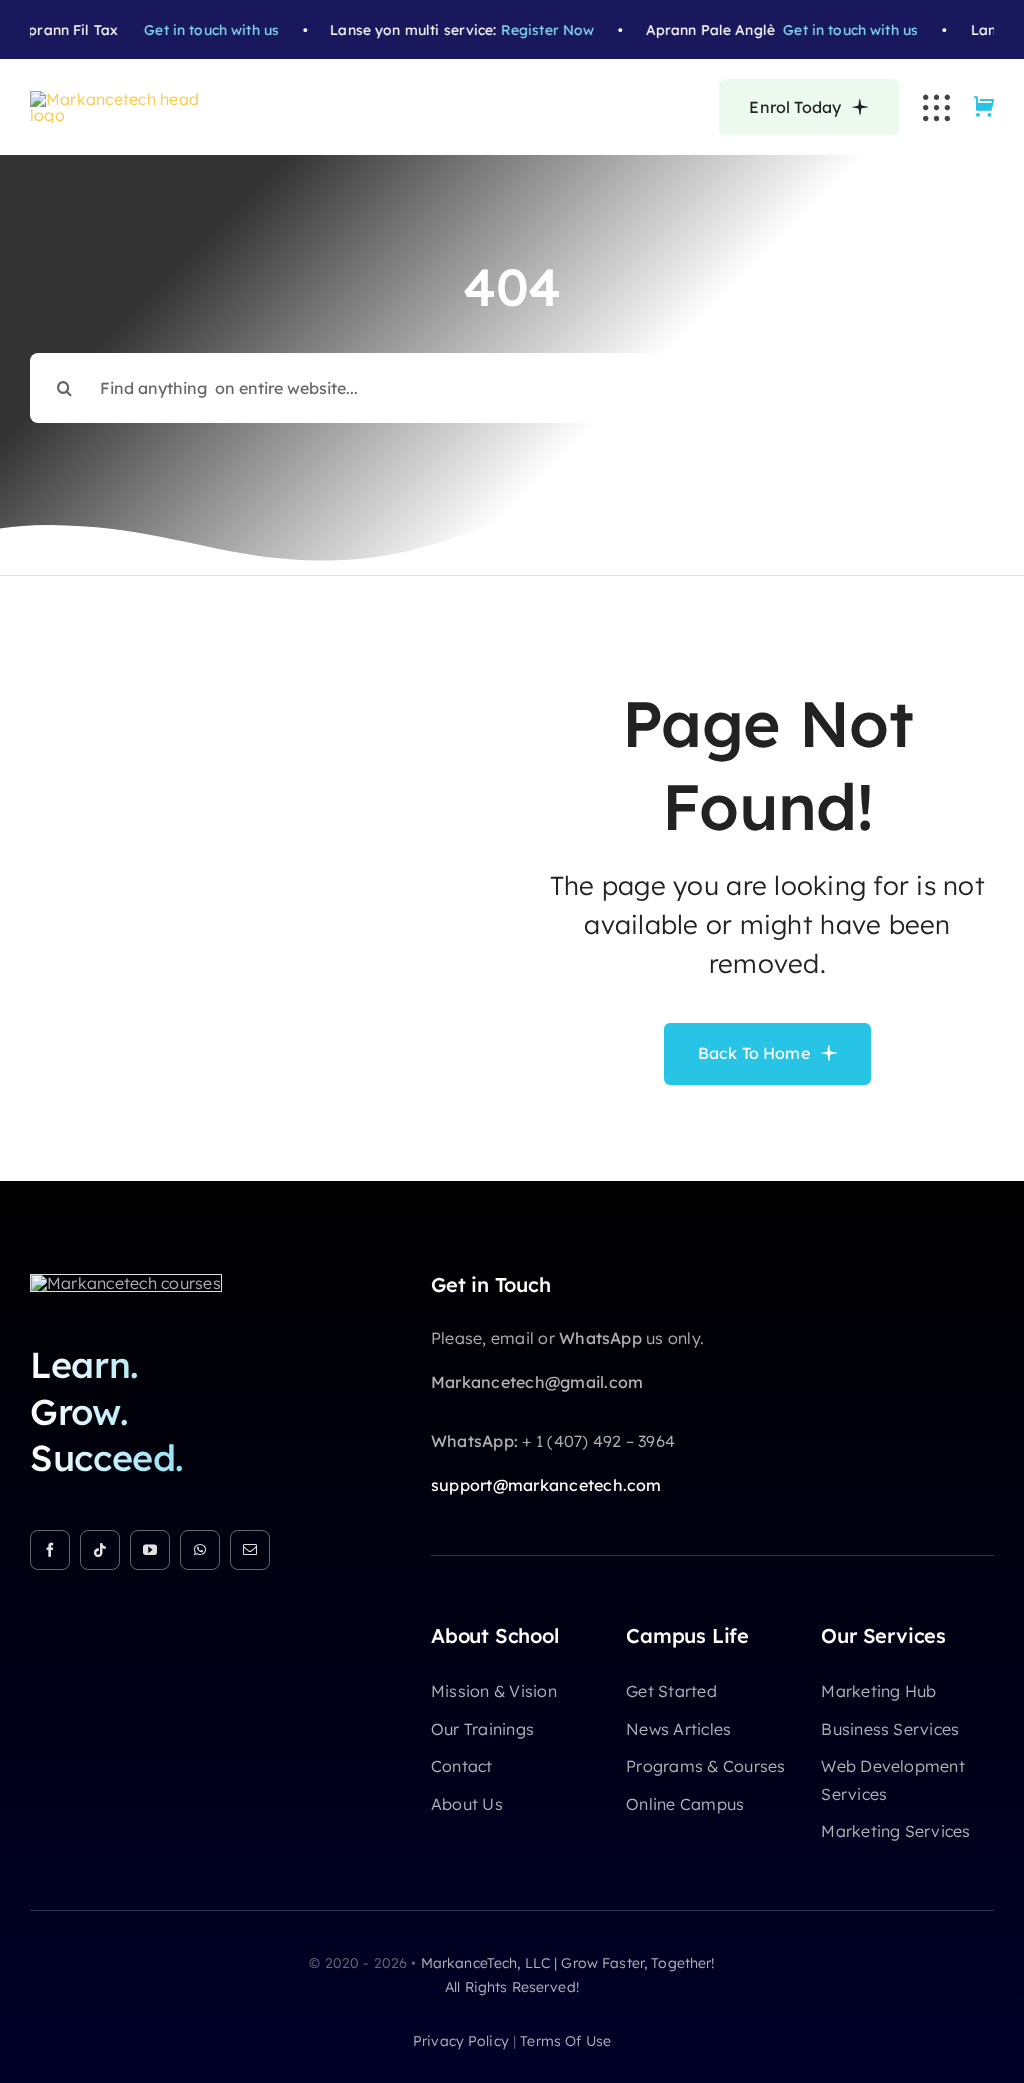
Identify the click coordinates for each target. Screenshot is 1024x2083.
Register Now (535, 30)
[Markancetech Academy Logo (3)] (126, 1283)
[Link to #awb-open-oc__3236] (936, 107)
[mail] (250, 1550)
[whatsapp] (200, 1550)
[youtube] (150, 1550)
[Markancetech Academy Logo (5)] (125, 99)
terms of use (565, 2041)
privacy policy (461, 2041)
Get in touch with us (199, 30)
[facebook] (50, 1550)
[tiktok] (100, 1550)
